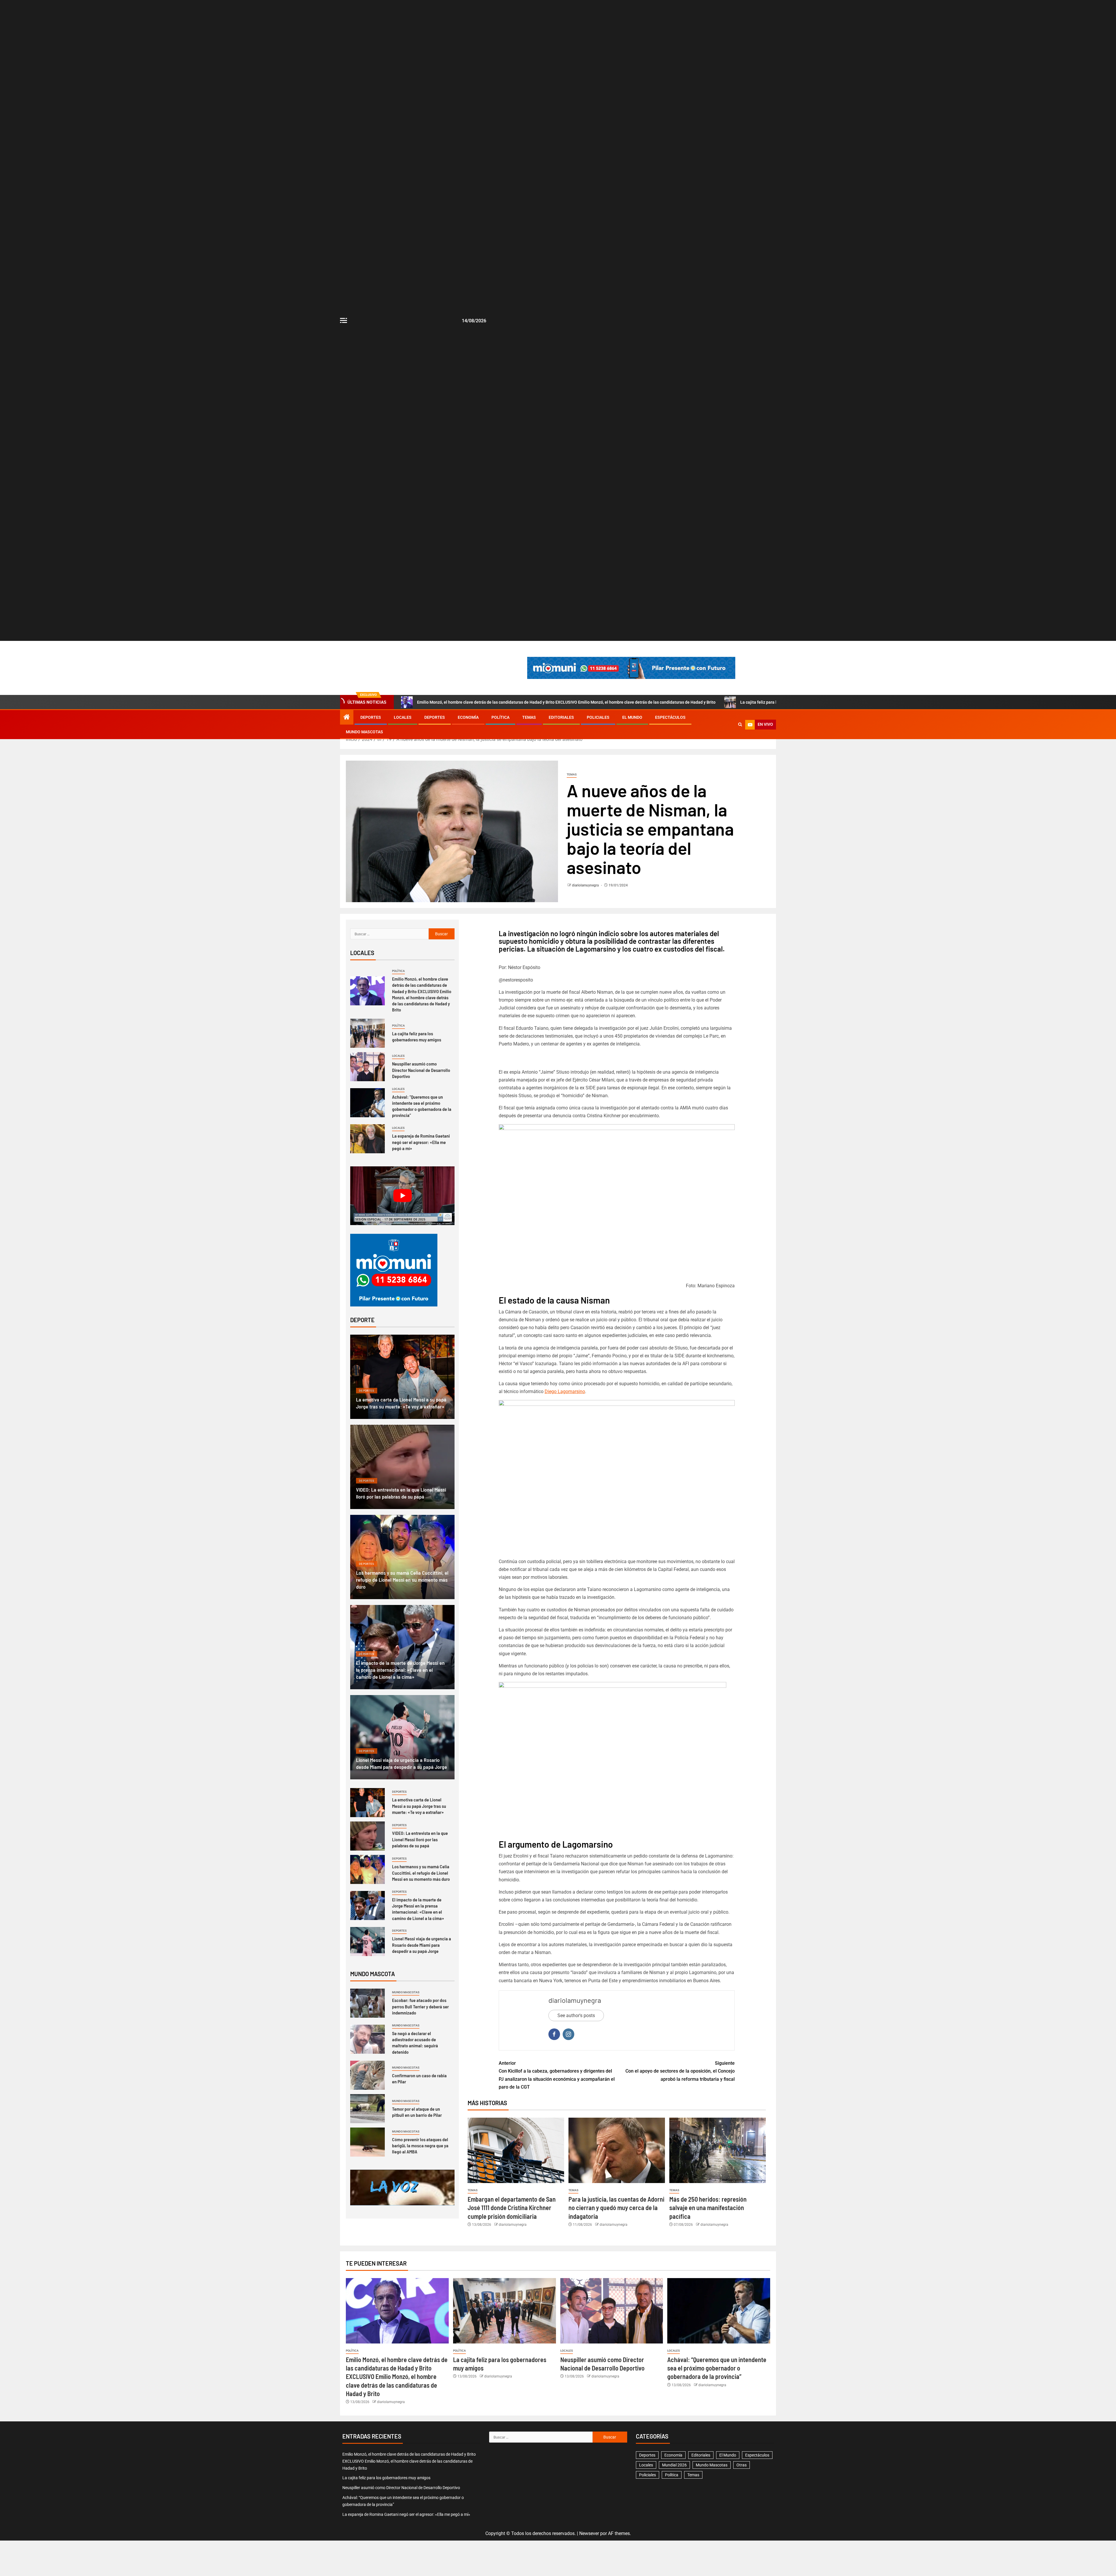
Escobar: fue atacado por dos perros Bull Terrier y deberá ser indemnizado (420, 2006)
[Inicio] (347, 718)
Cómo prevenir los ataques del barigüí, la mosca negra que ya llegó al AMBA (420, 2146)
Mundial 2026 (674, 2465)
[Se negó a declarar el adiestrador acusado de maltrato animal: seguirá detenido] (367, 2039)
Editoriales (561, 717)
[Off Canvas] (344, 320)
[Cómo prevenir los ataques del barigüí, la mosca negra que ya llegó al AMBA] (367, 2142)
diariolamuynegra (586, 885)
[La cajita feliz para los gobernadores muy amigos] (367, 1033)
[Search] (740, 725)
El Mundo (632, 717)
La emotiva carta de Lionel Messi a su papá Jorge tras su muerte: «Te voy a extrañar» (419, 1806)
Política (500, 717)
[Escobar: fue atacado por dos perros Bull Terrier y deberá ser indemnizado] (367, 2003)
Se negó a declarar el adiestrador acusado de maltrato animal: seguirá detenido (415, 2043)
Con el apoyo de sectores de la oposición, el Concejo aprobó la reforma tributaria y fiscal (680, 2071)
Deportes (371, 717)
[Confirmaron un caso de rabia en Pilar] (367, 2075)
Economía (468, 717)
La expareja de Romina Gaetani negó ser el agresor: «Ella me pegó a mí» (421, 1142)
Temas (529, 717)
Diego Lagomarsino (565, 1391)
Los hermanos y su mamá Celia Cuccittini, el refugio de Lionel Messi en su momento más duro (402, 1580)
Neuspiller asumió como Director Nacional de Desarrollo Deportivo (421, 1070)
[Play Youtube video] (402, 1196)
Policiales (598, 717)
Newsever (589, 2533)
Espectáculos (670, 717)
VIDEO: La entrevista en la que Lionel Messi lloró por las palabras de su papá (420, 1839)
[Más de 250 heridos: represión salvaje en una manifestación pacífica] (718, 2150)
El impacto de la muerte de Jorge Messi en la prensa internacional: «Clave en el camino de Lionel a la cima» (400, 1670)
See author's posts (576, 2015)
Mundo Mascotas (364, 732)
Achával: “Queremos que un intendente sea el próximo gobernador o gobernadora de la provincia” (422, 1106)
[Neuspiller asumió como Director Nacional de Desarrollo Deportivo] (367, 1067)
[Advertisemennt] (631, 667)
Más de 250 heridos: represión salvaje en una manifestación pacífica (708, 2208)
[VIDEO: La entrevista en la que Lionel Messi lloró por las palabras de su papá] (402, 1467)
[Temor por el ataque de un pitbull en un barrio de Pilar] (367, 2109)
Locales (403, 717)
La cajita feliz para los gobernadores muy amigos (417, 1036)
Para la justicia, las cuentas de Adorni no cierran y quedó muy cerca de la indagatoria (616, 2208)
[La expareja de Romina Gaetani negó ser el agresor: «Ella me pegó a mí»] (367, 1139)
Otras (742, 2465)
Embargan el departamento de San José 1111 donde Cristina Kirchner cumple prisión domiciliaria (512, 2208)
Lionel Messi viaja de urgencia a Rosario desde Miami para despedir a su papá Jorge (422, 1945)
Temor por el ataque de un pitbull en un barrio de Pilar (417, 2112)
